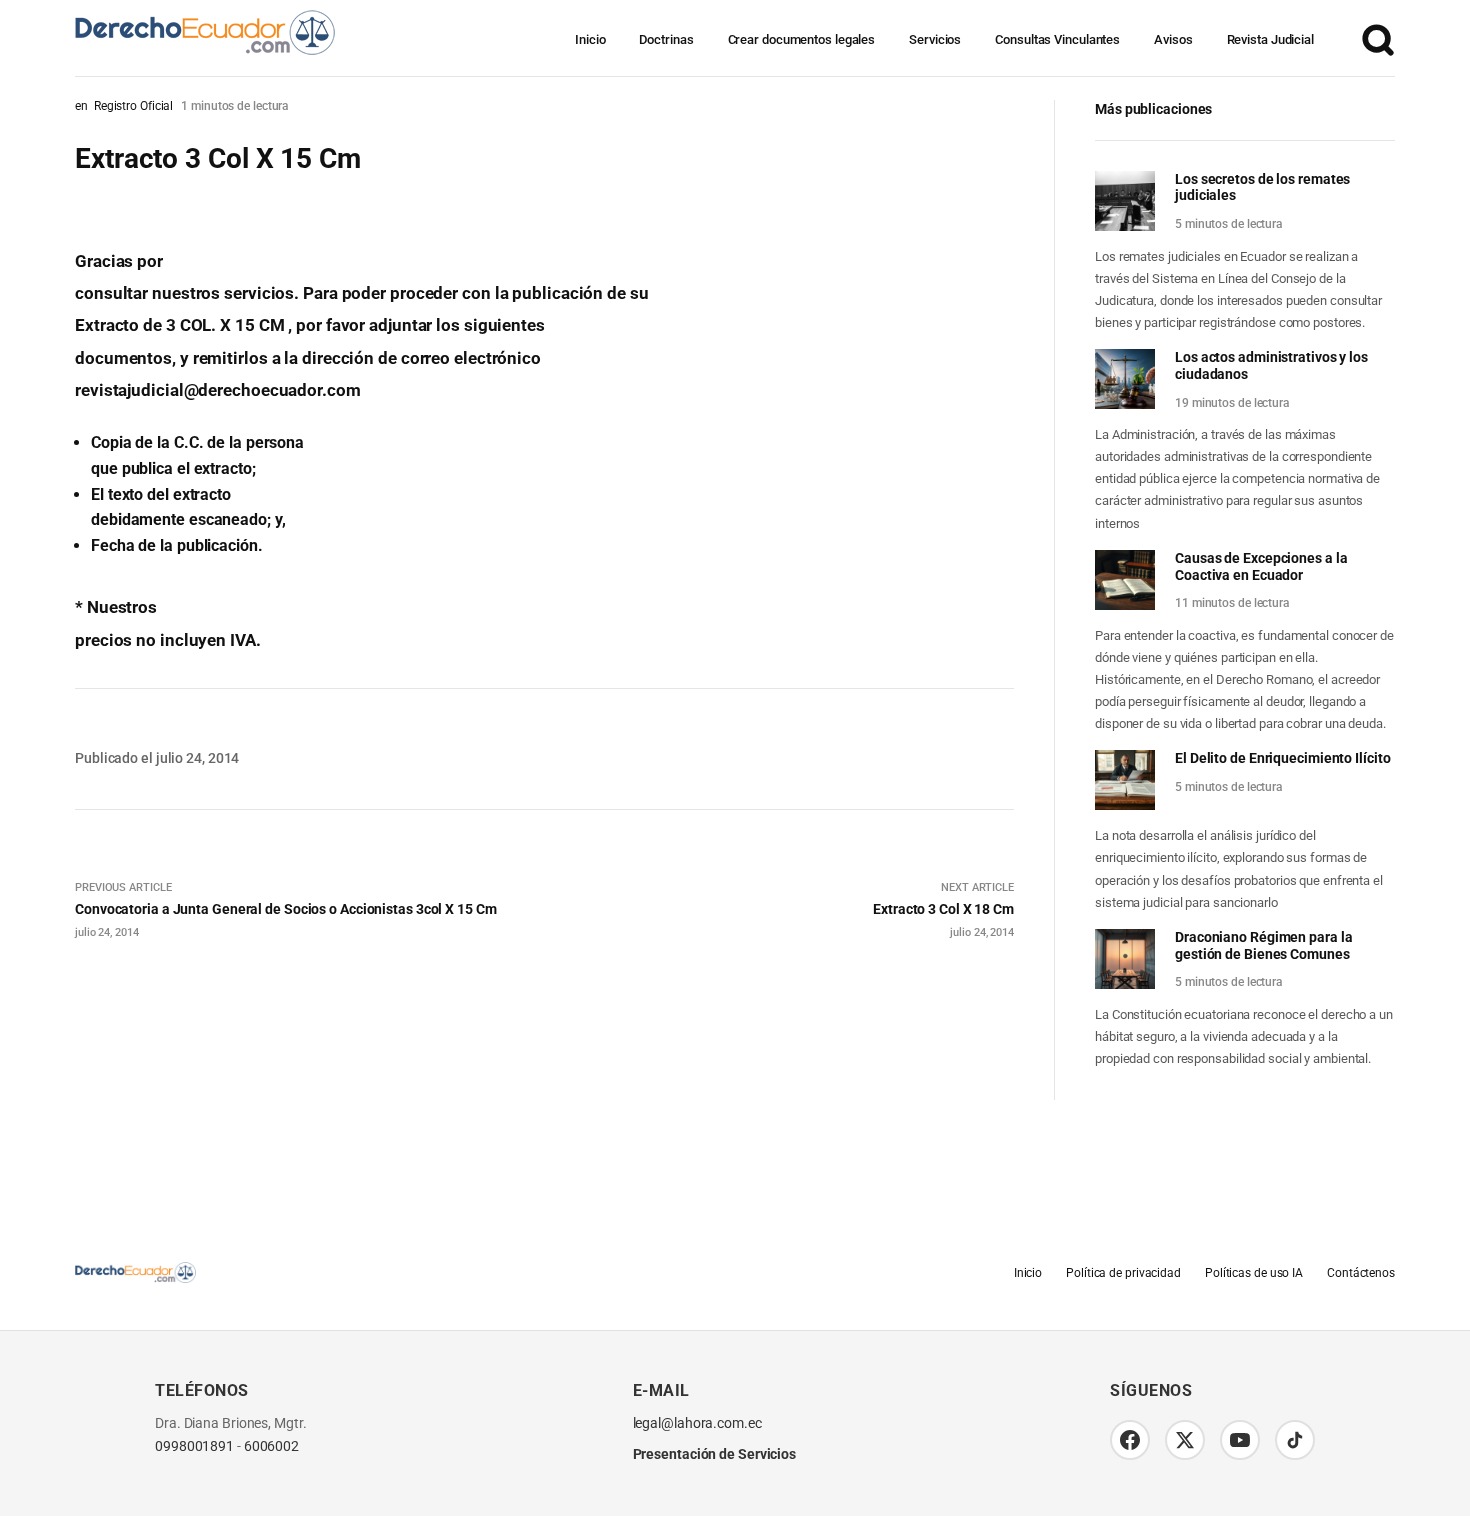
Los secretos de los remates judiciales (1262, 187)
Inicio (590, 39)
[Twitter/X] (1185, 1440)
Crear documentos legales (802, 39)
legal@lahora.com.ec (697, 1423)
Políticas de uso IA (1254, 1273)
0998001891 (194, 1446)
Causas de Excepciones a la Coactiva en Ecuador (1261, 566)
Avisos (1173, 39)
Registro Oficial (133, 106)
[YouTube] (1240, 1440)
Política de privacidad (1123, 1273)
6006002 (271, 1446)
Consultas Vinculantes (1057, 39)
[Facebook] (1130, 1440)
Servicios (935, 39)
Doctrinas (666, 39)
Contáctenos (1361, 1273)
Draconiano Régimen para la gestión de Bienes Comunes (1263, 945)
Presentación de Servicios (715, 1454)
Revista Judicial (1270, 39)
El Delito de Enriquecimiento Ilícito (1282, 758)
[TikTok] (1295, 1440)
